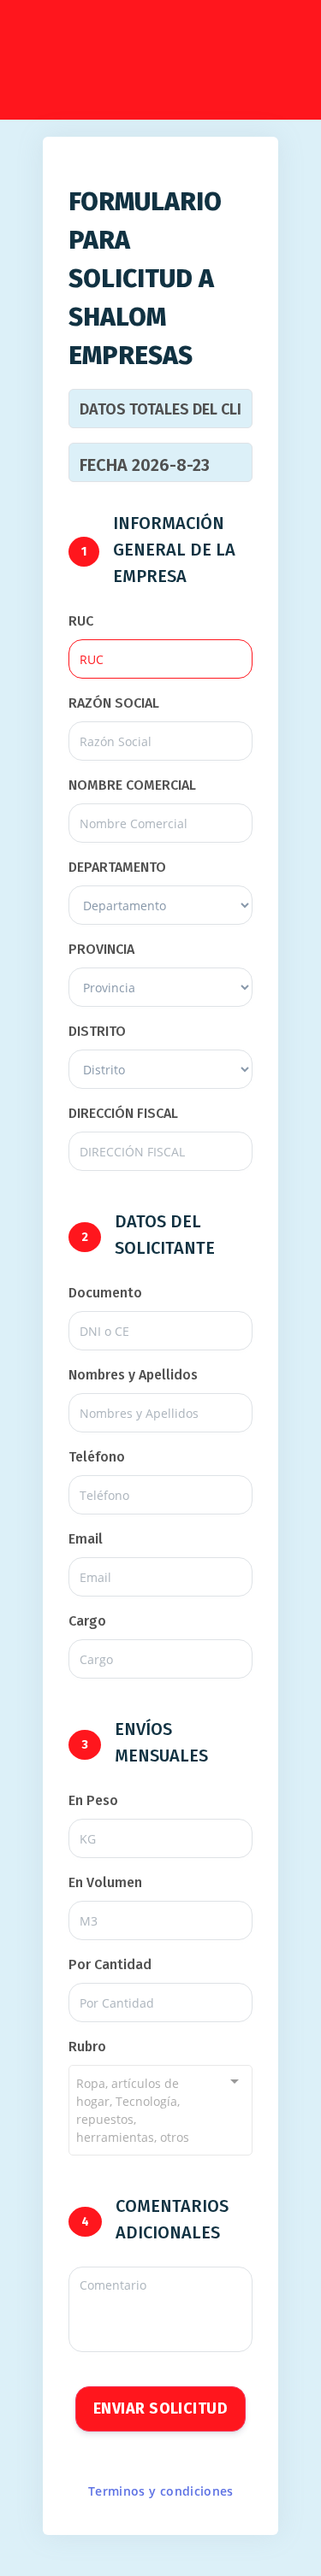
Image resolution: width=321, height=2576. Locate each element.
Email (86, 1539)
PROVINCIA (101, 949)
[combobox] (160, 2110)
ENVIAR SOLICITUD (160, 2408)
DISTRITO (97, 1031)
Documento (105, 1293)
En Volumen (105, 1882)
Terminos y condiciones (161, 2491)
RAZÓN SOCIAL (114, 703)
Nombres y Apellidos (133, 1375)
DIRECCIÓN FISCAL (123, 1113)
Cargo (87, 1621)
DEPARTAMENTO (117, 867)
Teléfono (97, 1457)
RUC (81, 621)
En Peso (93, 1800)
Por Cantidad (110, 1964)
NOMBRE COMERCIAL (132, 785)
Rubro (87, 2047)
